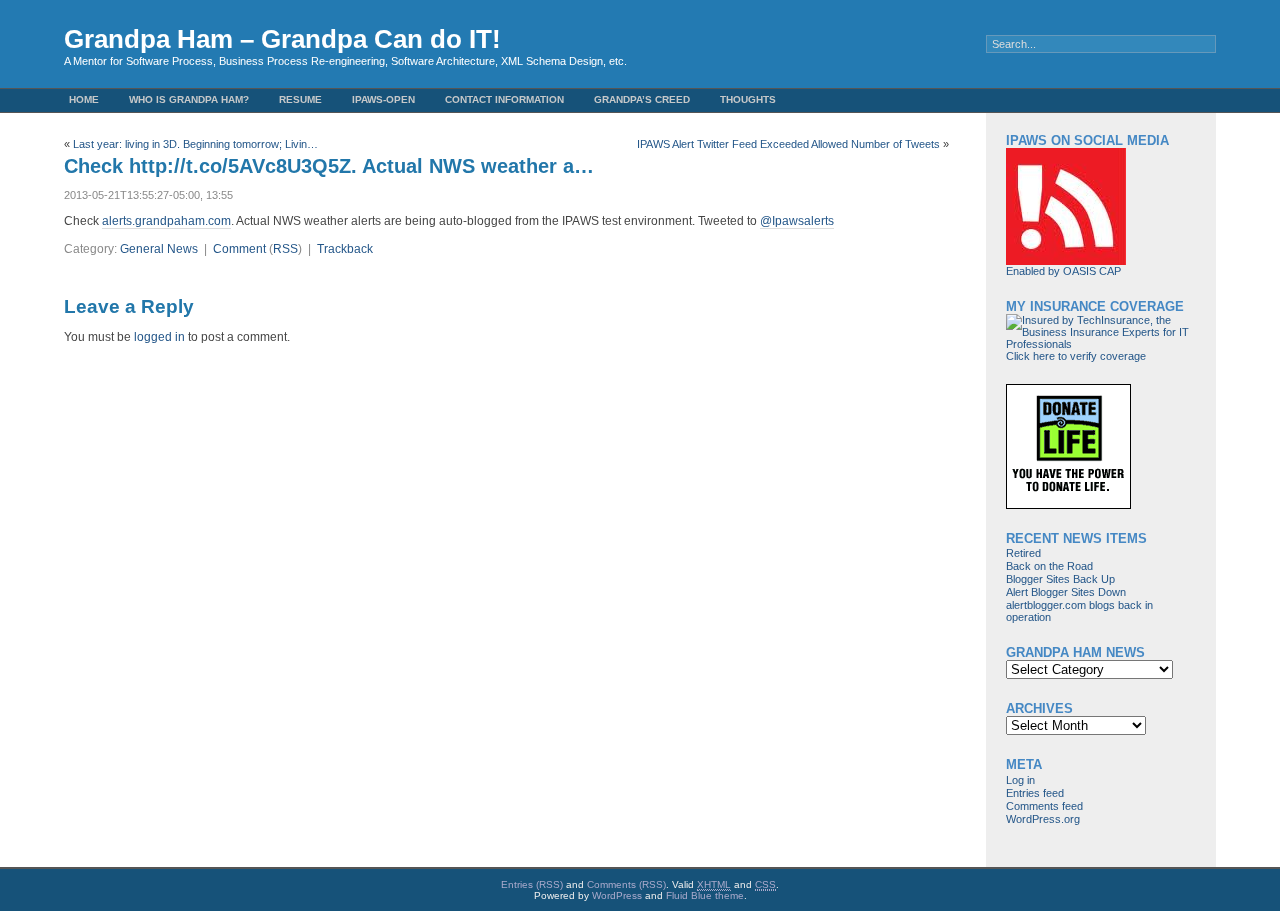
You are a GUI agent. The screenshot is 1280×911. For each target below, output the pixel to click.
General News (159, 249)
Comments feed (1044, 806)
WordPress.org (1043, 819)
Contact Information (504, 99)
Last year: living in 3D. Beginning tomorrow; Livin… (195, 144)
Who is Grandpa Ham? (189, 99)
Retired (1023, 553)
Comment (239, 249)
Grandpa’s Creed (642, 99)
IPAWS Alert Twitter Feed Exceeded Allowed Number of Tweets (788, 144)
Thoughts (748, 99)
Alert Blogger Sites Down (1066, 592)
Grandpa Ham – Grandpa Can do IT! (282, 39)
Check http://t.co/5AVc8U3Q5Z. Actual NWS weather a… (329, 166)
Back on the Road (1049, 566)
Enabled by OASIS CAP (1063, 271)
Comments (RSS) (626, 884)
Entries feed (1035, 793)
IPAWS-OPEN (383, 99)
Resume (300, 99)
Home (84, 99)
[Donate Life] (1068, 505)
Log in (1020, 780)
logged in (159, 337)
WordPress (617, 895)
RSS (285, 249)
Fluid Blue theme (705, 895)
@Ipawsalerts (797, 221)
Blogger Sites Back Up (1060, 579)
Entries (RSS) (532, 884)
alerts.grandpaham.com (166, 221)
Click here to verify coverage (1076, 356)
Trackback (345, 249)
